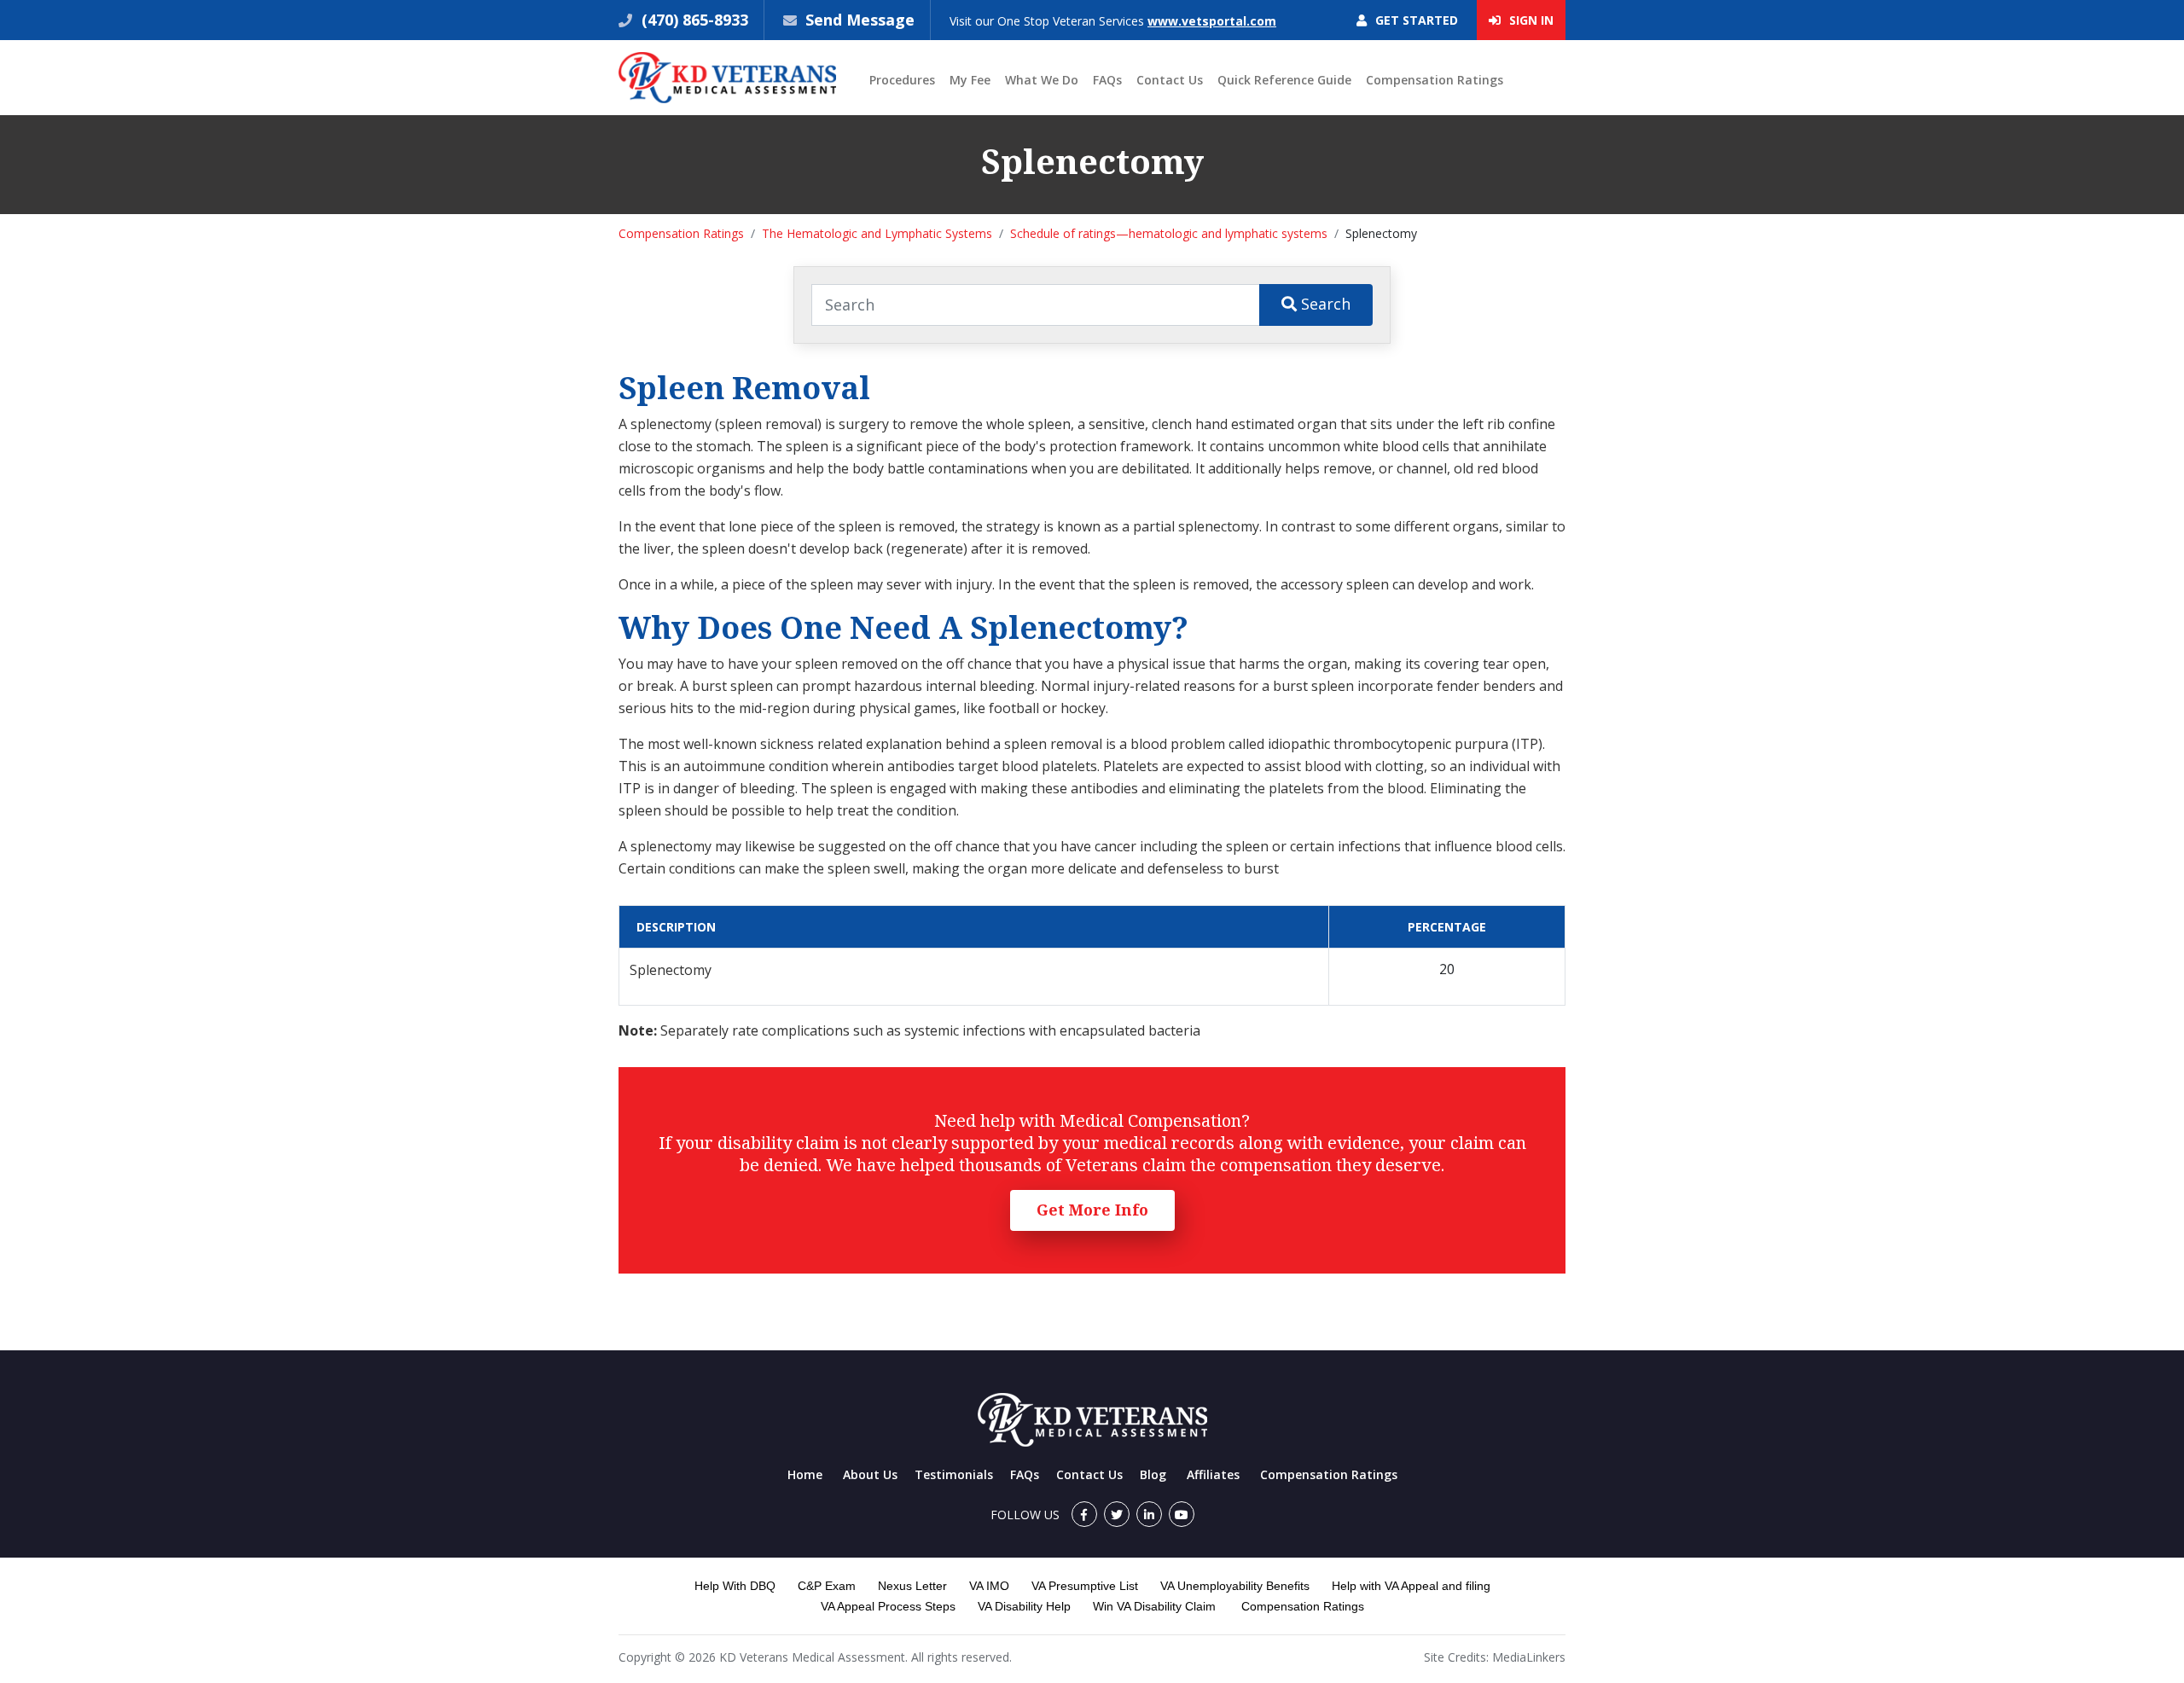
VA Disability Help (1024, 1606)
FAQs (1107, 80)
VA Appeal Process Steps (888, 1606)
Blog (1153, 1474)
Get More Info (1092, 1210)
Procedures (902, 80)
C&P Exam (827, 1586)
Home (805, 1474)
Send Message (860, 20)
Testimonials (954, 1474)
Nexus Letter (912, 1586)
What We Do (1042, 80)
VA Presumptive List (1085, 1586)
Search (1324, 304)
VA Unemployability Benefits (1235, 1586)
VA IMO (989, 1586)
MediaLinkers (1529, 1657)
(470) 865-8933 (693, 20)
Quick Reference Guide (1284, 80)
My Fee (970, 80)
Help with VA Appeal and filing (1411, 1586)
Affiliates (1213, 1474)
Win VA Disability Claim (1154, 1606)
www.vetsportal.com (1212, 21)
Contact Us (1170, 80)
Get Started (1415, 20)
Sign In (1530, 20)
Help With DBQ (735, 1586)
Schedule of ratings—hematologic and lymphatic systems (1169, 233)
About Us (870, 1474)
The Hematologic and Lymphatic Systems (877, 233)
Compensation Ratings (1435, 80)
